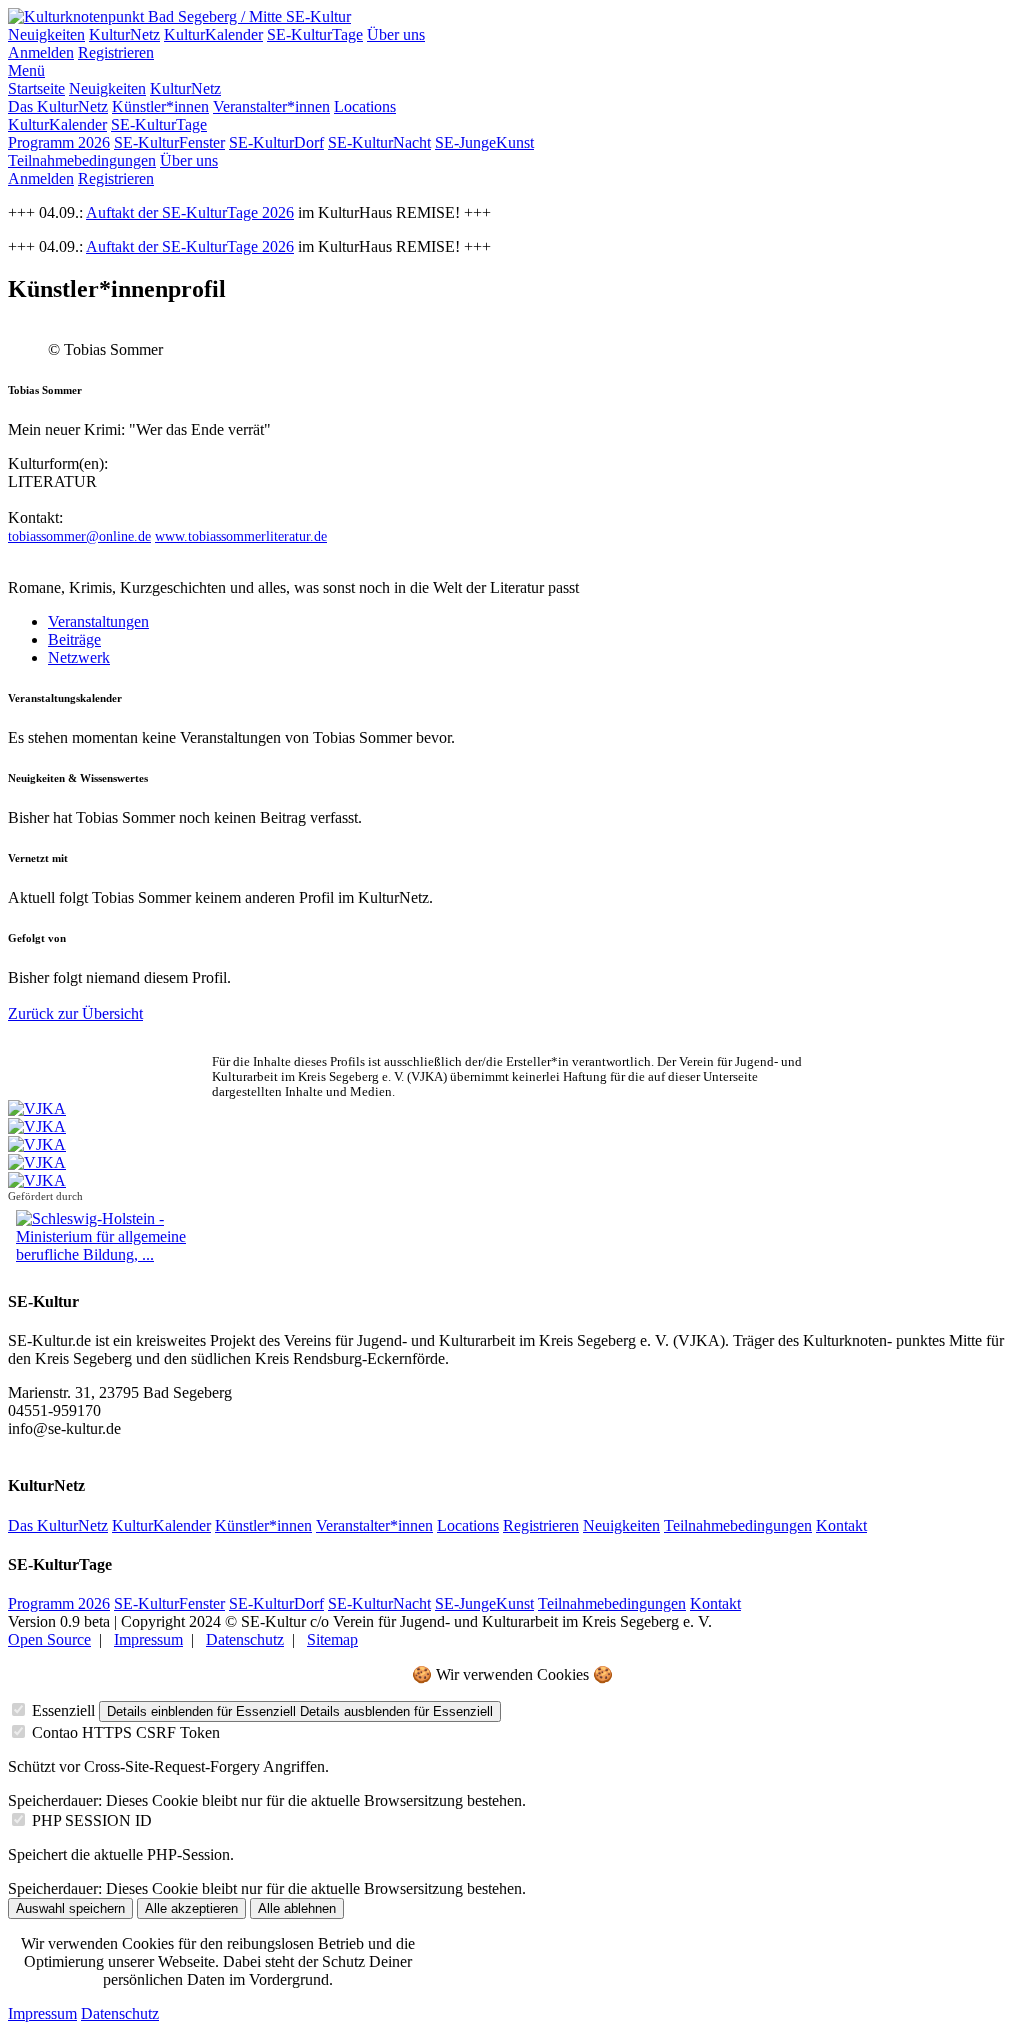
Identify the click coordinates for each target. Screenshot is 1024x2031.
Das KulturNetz (58, 106)
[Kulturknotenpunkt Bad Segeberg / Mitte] (147, 16)
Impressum (148, 1639)
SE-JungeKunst (484, 142)
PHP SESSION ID (92, 1820)
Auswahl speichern (70, 1908)
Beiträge (74, 639)
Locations (365, 106)
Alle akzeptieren (191, 1908)
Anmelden (41, 52)
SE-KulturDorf (276, 142)
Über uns (396, 34)
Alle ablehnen (297, 1908)
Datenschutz (245, 1639)
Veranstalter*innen (271, 106)
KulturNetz (124, 34)
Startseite (36, 88)
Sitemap (332, 1639)
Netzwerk (79, 657)
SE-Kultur (318, 16)
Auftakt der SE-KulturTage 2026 (190, 212)
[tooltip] (79, 536)
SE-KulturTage (315, 34)
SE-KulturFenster (169, 142)
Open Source (49, 1639)
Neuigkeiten (46, 34)
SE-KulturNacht (379, 142)
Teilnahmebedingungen (82, 160)
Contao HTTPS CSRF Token (126, 1732)
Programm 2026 (59, 142)
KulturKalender (213, 34)
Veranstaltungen (98, 621)
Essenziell (63, 1710)
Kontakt (841, 1525)
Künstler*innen (160, 106)
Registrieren (116, 52)
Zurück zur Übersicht (75, 1013)
